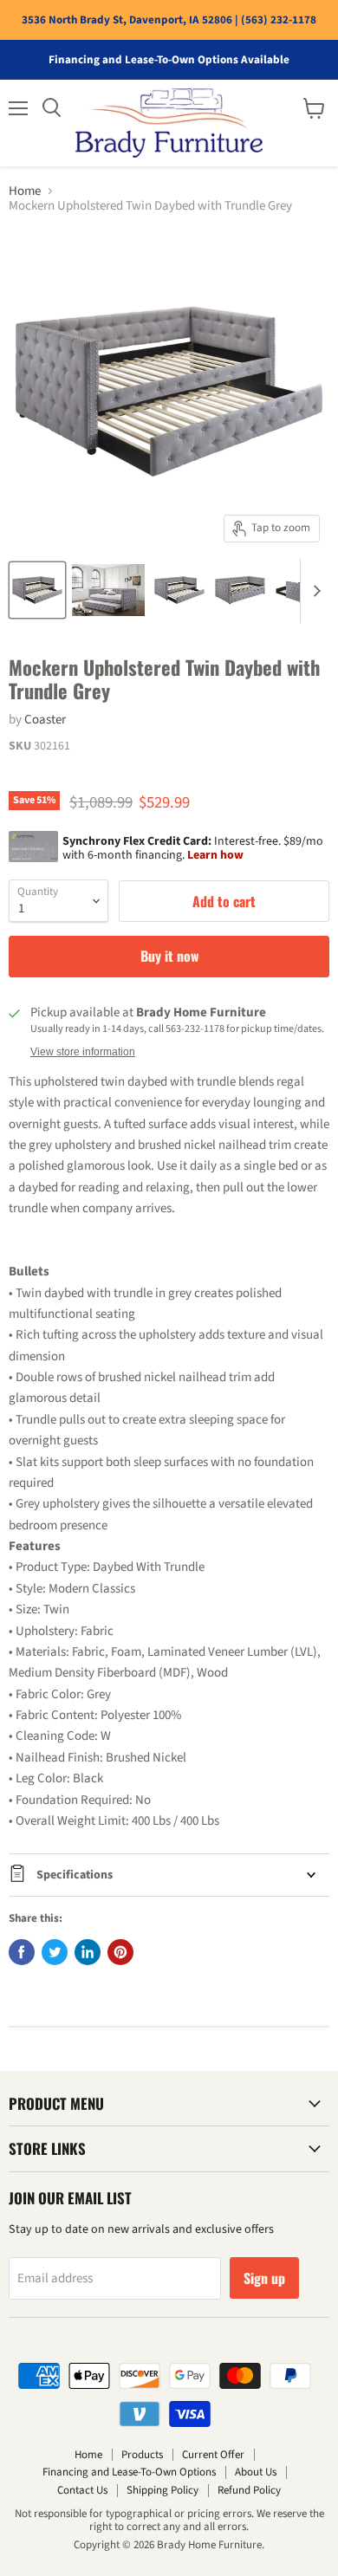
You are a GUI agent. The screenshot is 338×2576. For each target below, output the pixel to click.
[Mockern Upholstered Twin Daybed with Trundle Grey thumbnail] (37, 590)
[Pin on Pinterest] (120, 1952)
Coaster (45, 720)
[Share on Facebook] (22, 1952)
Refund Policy (249, 2490)
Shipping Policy (162, 2490)
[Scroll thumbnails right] (314, 591)
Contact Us (82, 2490)
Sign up (264, 2278)
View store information (83, 1052)
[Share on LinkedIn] (88, 1952)
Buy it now (169, 956)
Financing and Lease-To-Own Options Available (169, 60)
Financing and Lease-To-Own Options (129, 2472)
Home (25, 191)
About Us (256, 2472)
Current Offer (213, 2455)
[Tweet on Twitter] (55, 1952)
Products (142, 2455)
